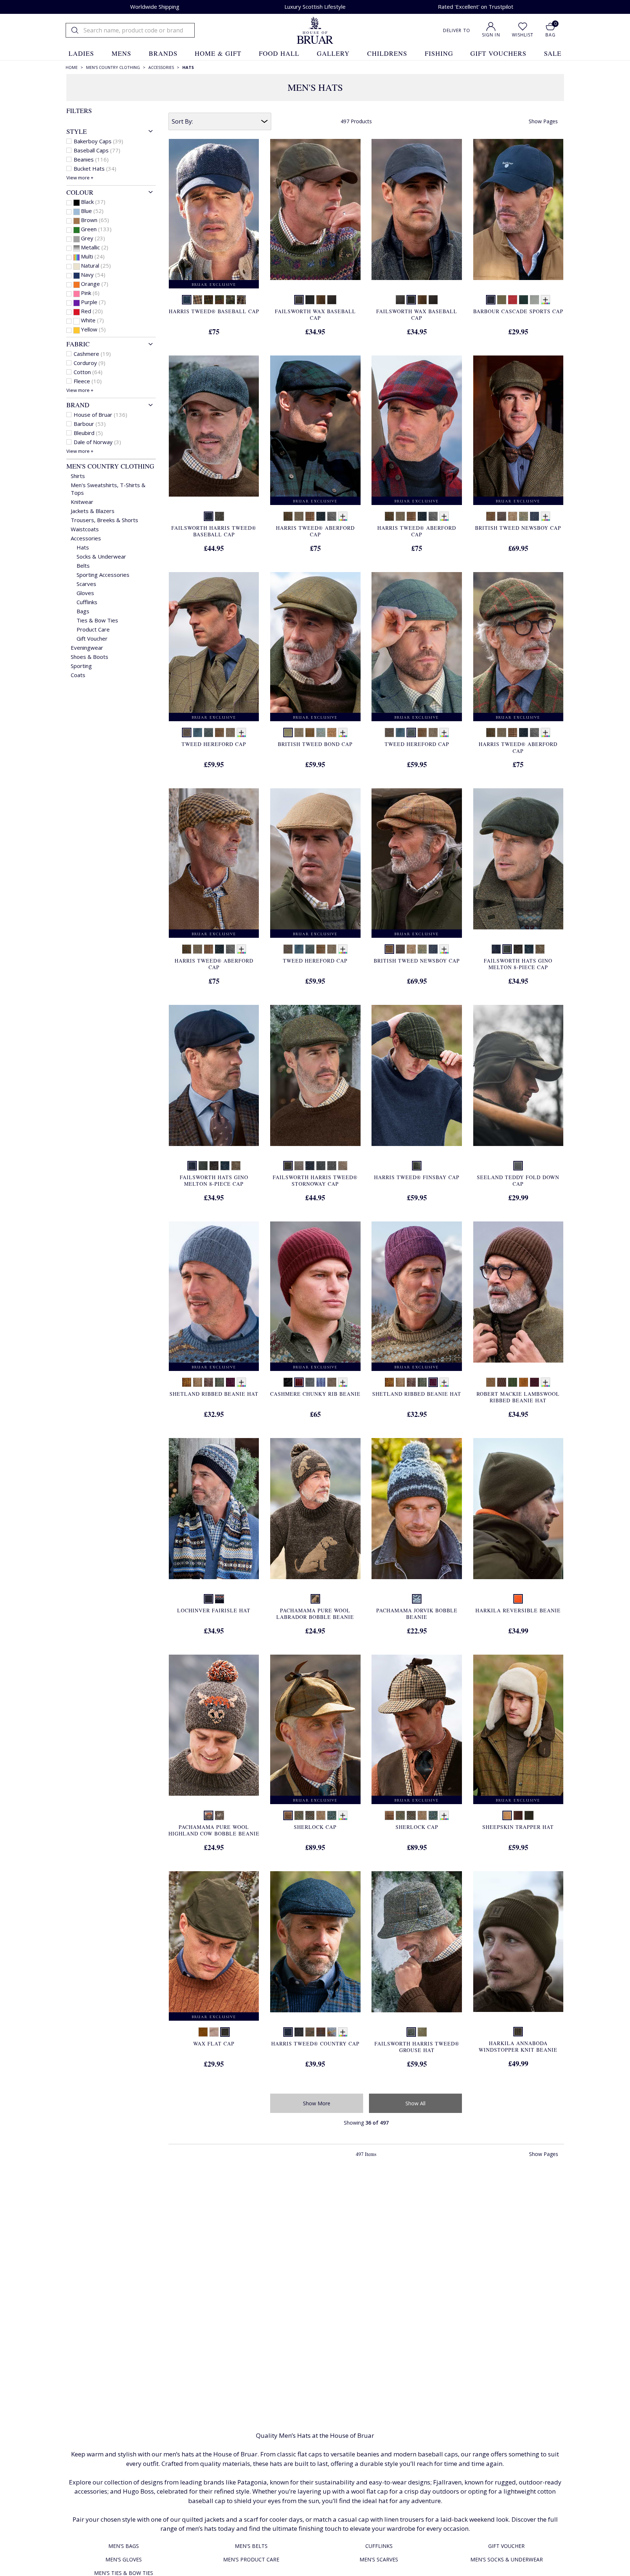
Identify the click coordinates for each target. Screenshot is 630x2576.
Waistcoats (85, 529)
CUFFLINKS (379, 2546)
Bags (83, 611)
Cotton (88, 372)
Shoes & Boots (90, 657)
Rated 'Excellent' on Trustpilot (476, 7)
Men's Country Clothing (110, 466)
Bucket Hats (95, 168)
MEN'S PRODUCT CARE (251, 2559)
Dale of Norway (97, 442)
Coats (78, 675)
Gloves (85, 593)
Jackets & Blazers (93, 511)
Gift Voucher (92, 638)
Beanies (91, 159)
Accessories (86, 538)
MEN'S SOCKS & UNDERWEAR (507, 2559)
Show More (317, 2103)
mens (121, 53)
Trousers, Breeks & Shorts (104, 520)
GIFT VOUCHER (506, 2546)
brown (95, 220)
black (93, 202)
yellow (93, 329)
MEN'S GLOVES (124, 2559)
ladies (81, 53)
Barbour (90, 424)
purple (93, 302)
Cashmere (92, 354)
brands (163, 53)
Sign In (491, 35)
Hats (83, 547)
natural (96, 265)
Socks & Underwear (101, 556)
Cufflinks (87, 602)
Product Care (93, 629)
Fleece (88, 381)
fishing (439, 53)
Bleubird (88, 433)
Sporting (81, 666)
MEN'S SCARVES (379, 2559)
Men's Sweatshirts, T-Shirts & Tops (108, 489)
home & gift (218, 53)
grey (93, 238)
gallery (333, 53)
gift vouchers (498, 53)
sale (553, 53)
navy (93, 275)
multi (93, 256)
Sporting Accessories (103, 575)
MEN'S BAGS (124, 2546)
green (96, 229)
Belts (83, 566)
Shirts (78, 476)
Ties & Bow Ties (97, 620)
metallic (95, 247)
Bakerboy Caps (98, 141)
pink (90, 293)
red (92, 311)
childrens (387, 53)
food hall (279, 53)
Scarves (86, 584)
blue (92, 211)
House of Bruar (100, 415)
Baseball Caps (97, 150)
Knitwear (82, 502)
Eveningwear (87, 648)
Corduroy (90, 363)
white (92, 320)
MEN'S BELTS (251, 2546)
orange (95, 284)
